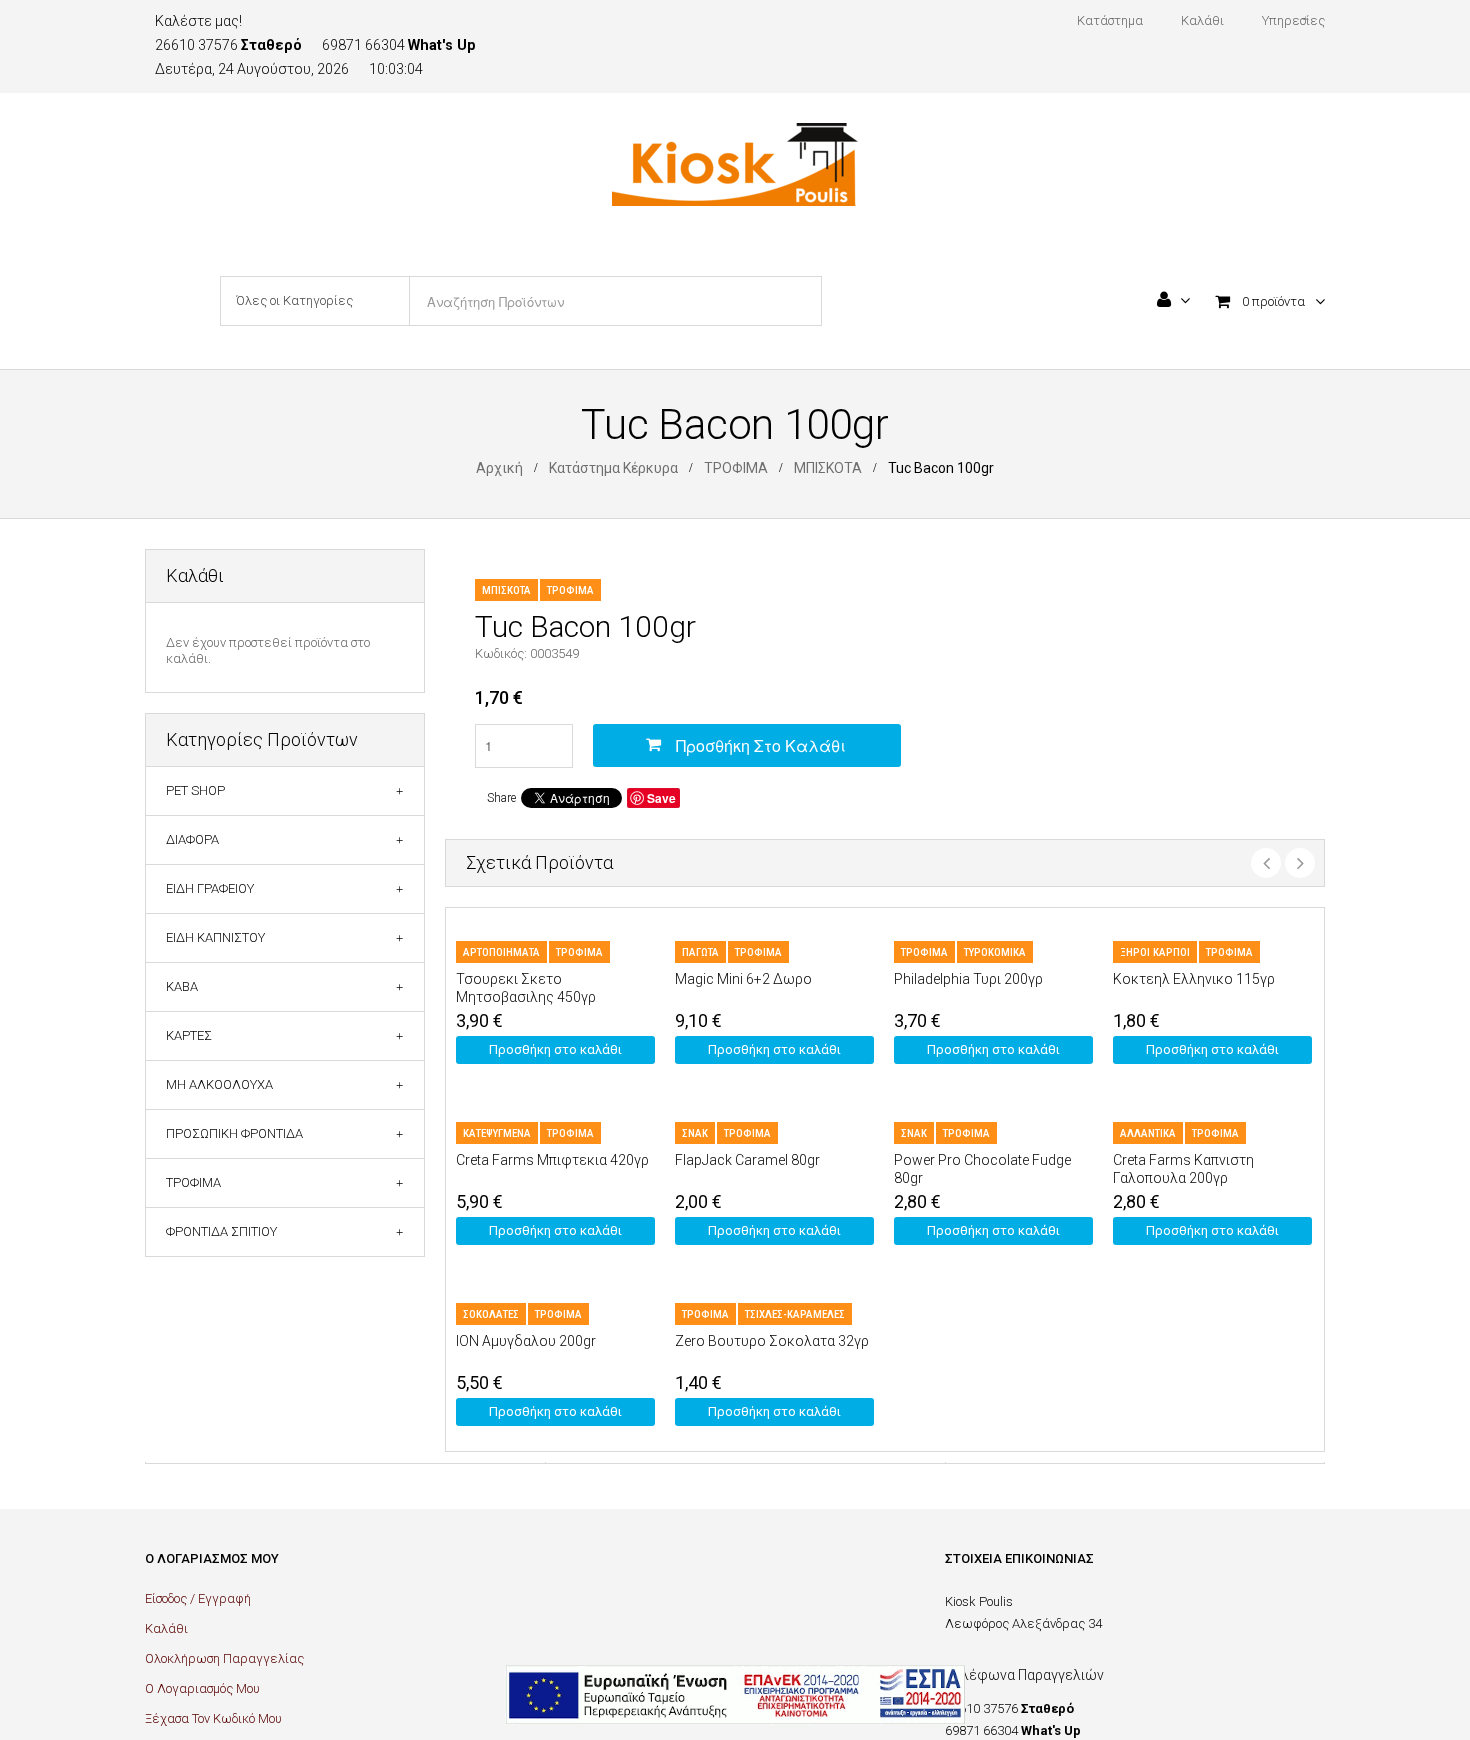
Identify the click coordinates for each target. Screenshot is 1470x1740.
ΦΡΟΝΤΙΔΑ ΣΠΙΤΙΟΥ (221, 1231)
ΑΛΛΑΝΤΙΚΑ (1148, 1133)
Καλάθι (166, 1628)
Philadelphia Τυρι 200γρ (968, 979)
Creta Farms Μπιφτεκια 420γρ (552, 1160)
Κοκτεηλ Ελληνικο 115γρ (1194, 979)
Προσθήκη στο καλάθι (761, 745)
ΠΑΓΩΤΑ (700, 952)
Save (661, 798)
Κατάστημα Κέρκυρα (613, 468)
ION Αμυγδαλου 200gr (526, 1341)
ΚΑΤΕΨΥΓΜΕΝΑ (497, 1133)
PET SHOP (195, 790)
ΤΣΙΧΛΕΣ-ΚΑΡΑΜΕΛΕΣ (795, 1314)
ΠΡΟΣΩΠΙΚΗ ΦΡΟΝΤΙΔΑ (234, 1133)
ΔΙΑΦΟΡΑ (192, 839)
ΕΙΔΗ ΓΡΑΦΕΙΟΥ (210, 888)
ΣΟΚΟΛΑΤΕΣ (491, 1314)
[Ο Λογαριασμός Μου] (1173, 302)
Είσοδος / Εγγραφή (198, 1598)
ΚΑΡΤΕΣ (189, 1035)
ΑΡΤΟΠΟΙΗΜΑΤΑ (501, 952)
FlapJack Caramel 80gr (747, 1160)
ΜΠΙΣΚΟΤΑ (828, 468)
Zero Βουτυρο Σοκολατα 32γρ (772, 1341)
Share (501, 798)
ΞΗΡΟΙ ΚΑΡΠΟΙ (1155, 952)
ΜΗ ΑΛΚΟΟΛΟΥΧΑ (219, 1084)
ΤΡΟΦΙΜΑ (736, 468)
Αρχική (499, 468)
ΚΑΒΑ (182, 986)
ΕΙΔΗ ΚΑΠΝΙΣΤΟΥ (215, 937)
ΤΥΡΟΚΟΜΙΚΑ (995, 952)
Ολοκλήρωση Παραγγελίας (224, 1658)
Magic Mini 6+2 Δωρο (743, 979)
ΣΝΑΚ (695, 1133)
